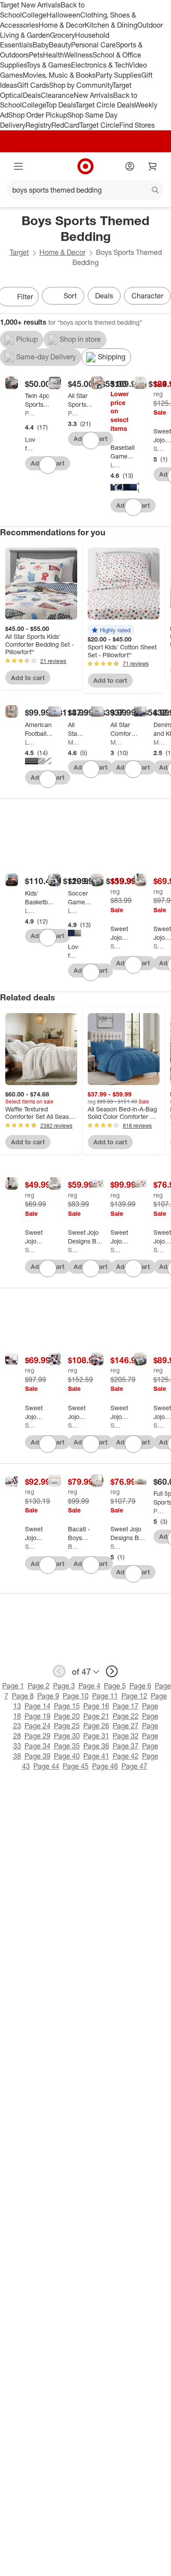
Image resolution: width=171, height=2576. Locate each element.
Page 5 (115, 1686)
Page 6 (140, 1686)
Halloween (63, 15)
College (34, 15)
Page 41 (96, 1756)
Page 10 (76, 1696)
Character (147, 296)
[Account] (130, 166)
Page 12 (134, 1696)
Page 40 (67, 1756)
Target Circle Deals (105, 105)
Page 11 (105, 1696)
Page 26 (96, 1726)
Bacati (73, 1546)
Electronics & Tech (100, 65)
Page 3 (64, 1686)
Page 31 (96, 1736)
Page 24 (37, 1726)
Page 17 (126, 1706)
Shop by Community (81, 85)
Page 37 (126, 1746)
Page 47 (134, 1766)
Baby (41, 45)
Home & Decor (62, 25)
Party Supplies (118, 75)
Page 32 (126, 1736)
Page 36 (96, 1746)
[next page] (112, 1671)
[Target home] (85, 166)
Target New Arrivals (30, 5)
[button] (111, 630)
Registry (38, 125)
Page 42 (126, 1756)
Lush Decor (116, 465)
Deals (32, 95)
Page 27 (126, 1726)
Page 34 (37, 1746)
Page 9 (48, 1696)
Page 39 (37, 1756)
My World (73, 742)
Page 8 (23, 1696)
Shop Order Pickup (38, 115)
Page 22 (126, 1716)
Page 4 (89, 1686)
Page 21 (96, 1716)
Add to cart (28, 678)
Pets (36, 55)
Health (53, 55)
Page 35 (67, 1746)
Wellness (78, 55)
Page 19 (37, 1716)
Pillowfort (30, 413)
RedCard (65, 125)
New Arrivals (93, 95)
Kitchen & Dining (111, 25)
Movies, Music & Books (59, 75)
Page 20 (67, 1716)
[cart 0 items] (153, 166)
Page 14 (37, 1706)
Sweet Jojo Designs (159, 449)
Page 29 (37, 1736)
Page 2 (39, 1686)
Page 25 (67, 1726)
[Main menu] (18, 166)
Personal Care (93, 45)
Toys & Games (49, 65)
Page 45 (76, 1766)
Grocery (62, 35)
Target (19, 252)
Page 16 (96, 1706)
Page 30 (67, 1736)
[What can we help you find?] (85, 190)
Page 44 (46, 1766)
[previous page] (59, 1671)
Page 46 (105, 1766)
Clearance (57, 95)
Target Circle (99, 125)
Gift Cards (33, 85)
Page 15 (67, 1706)
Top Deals (61, 105)
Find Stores (137, 125)
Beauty (60, 45)
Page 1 (13, 1686)
